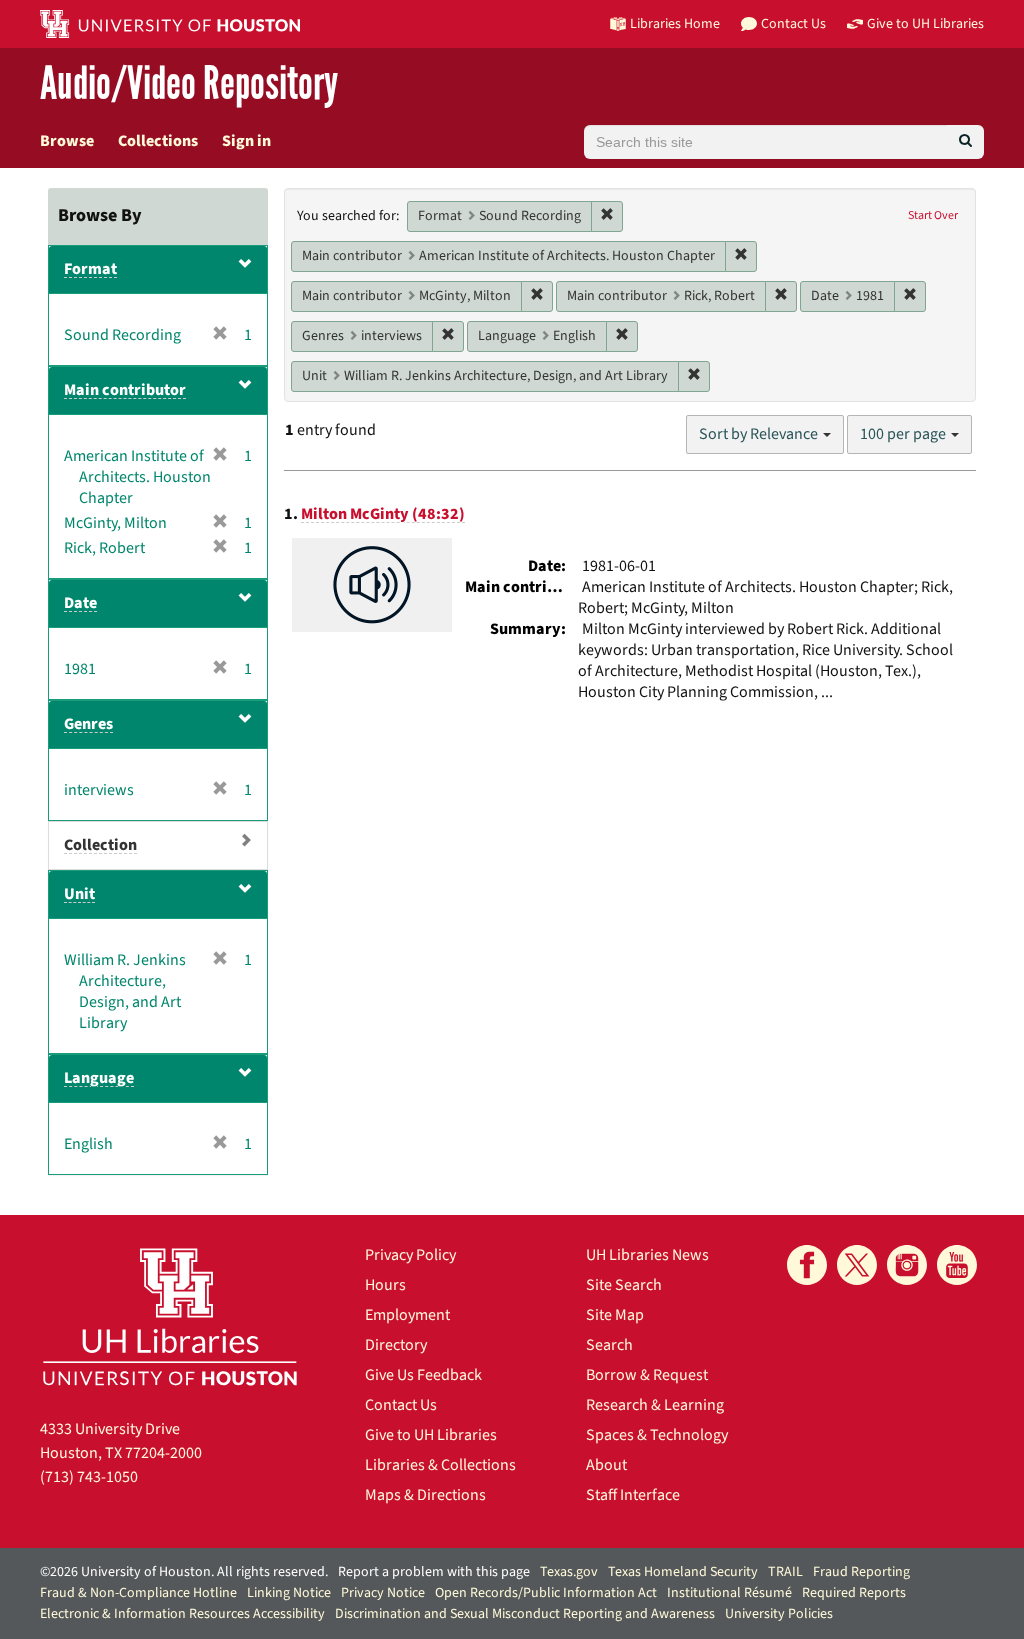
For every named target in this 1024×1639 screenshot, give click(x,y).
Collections (158, 141)
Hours (385, 1285)
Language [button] (99, 1078)
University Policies (779, 1614)
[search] (965, 142)
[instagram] (907, 1265)
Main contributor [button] (125, 390)
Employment (407, 1315)
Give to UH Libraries (431, 1435)
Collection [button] (100, 845)
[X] (857, 1265)
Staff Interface (633, 1495)
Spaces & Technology (657, 1435)
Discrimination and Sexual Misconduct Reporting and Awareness (525, 1614)
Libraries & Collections (440, 1465)
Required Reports (854, 1593)
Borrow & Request (647, 1375)
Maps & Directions (425, 1495)
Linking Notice (289, 1593)
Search (609, 1345)
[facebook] (807, 1265)
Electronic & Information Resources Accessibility (182, 1614)
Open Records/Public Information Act (546, 1593)
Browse (67, 141)
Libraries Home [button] (675, 23)
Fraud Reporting (861, 1572)
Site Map (615, 1315)
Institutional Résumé (729, 1593)
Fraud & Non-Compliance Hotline (138, 1593)
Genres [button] (88, 724)
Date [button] (80, 603)
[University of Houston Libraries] (170, 1316)
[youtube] (957, 1265)
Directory (396, 1345)
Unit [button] (79, 894)
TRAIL (785, 1572)
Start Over (933, 215)
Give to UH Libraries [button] (925, 23)
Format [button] (90, 269)
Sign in (246, 141)
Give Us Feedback (423, 1375)
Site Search (624, 1285)
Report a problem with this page (434, 1572)
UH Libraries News (647, 1255)
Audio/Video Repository (189, 84)
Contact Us (401, 1405)
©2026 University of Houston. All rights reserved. (184, 1572)
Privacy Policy (410, 1255)
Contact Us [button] (793, 23)
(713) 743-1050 (89, 1477)
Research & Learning (655, 1405)
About (606, 1465)
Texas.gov (569, 1572)
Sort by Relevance (760, 434)
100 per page (904, 434)
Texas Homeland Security (683, 1572)
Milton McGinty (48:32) (383, 514)
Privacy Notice (383, 1593)
